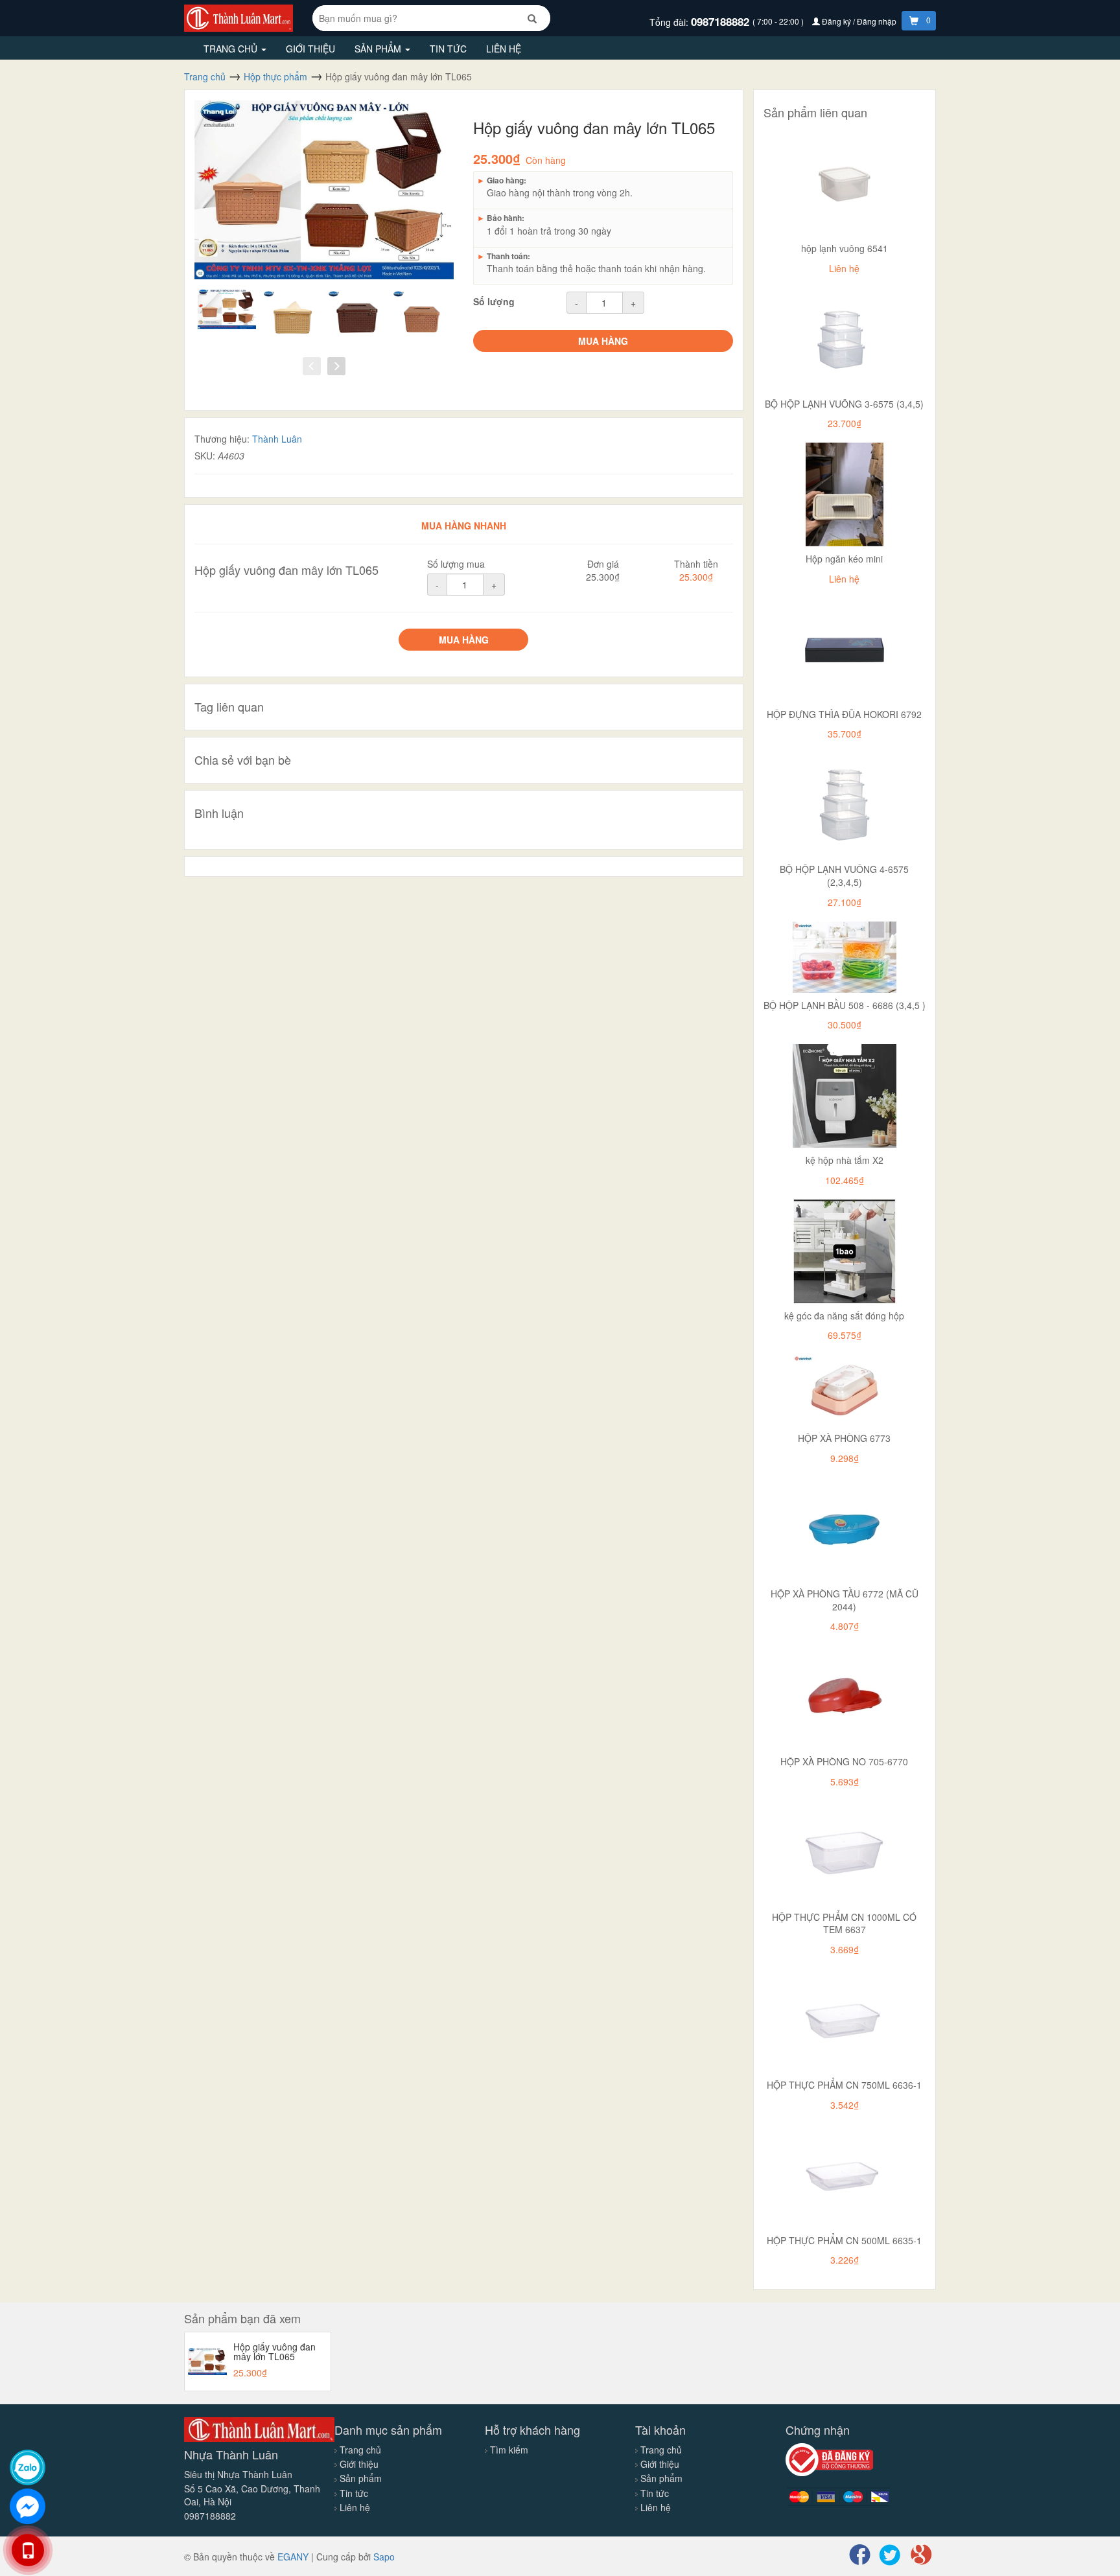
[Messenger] (28, 2506)
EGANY (293, 2557)
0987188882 (722, 21)
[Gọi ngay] (28, 2550)
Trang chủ (232, 49)
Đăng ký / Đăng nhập (859, 21)
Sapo (384, 2557)
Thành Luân (277, 439)
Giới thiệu (310, 49)
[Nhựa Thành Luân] (239, 17)
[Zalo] (28, 2467)
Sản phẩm (379, 49)
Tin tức (448, 49)
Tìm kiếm (509, 2450)
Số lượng (494, 301)
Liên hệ (504, 49)
